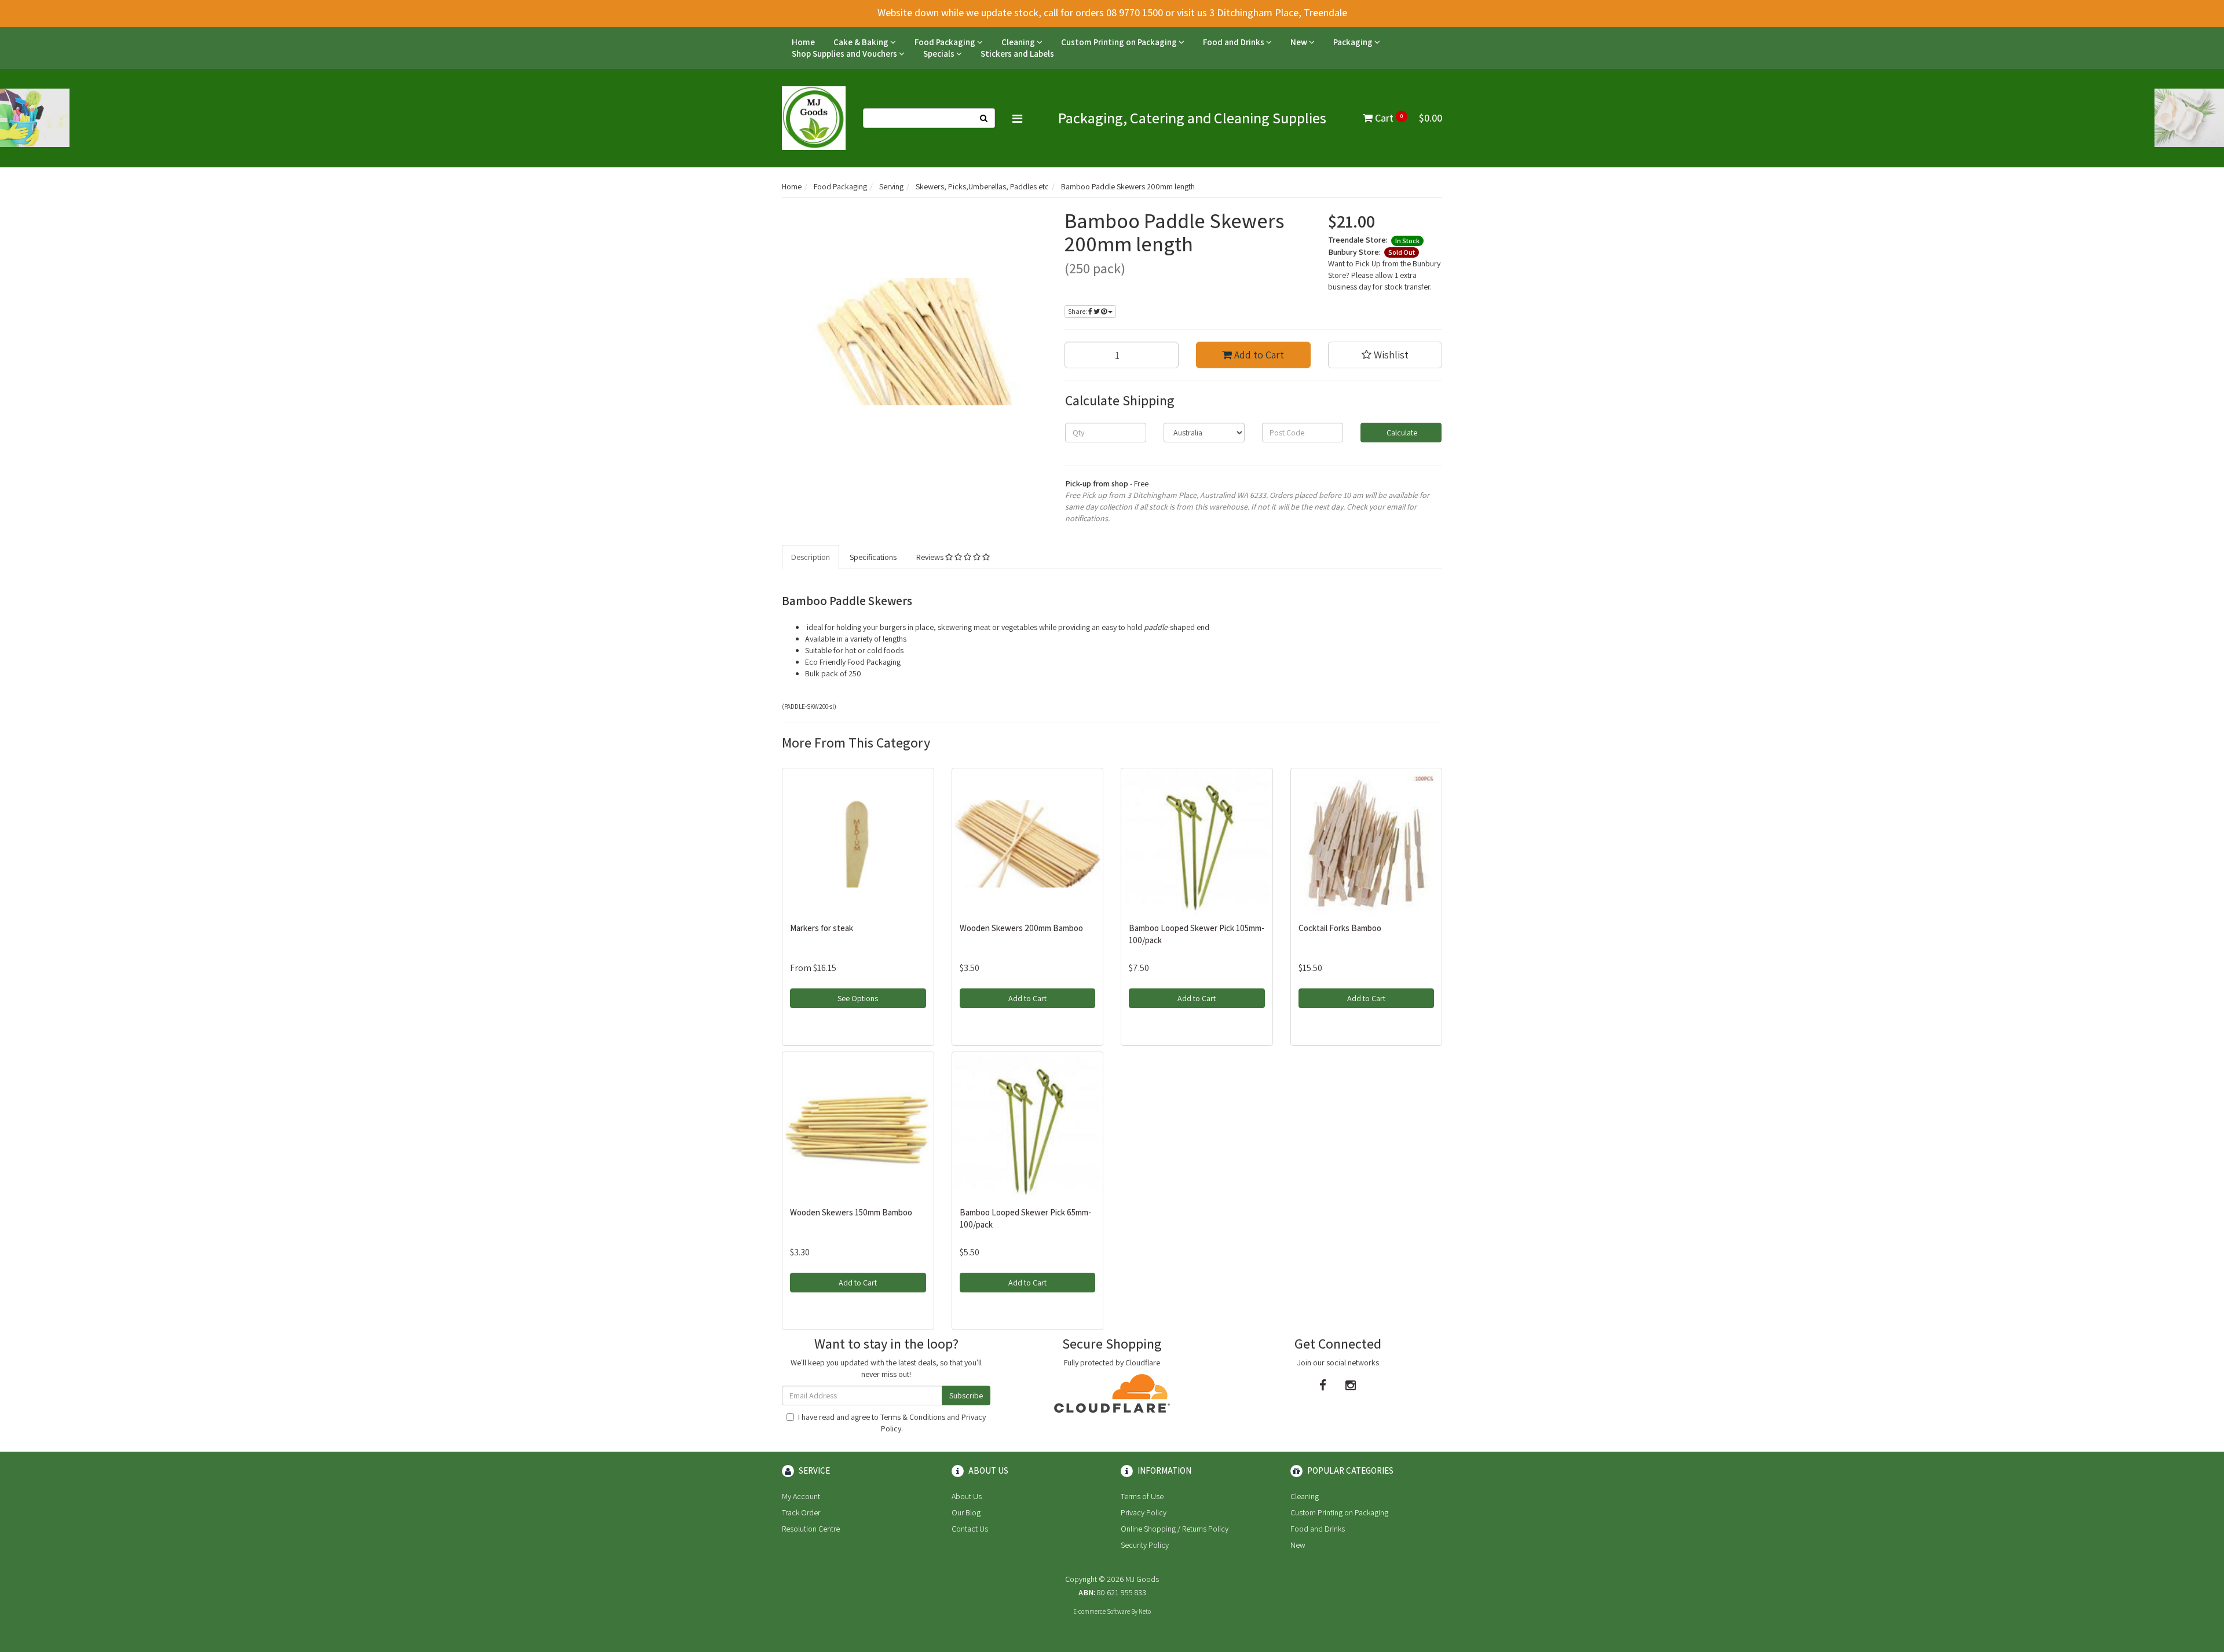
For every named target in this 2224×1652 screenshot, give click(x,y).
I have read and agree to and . (892, 1423)
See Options (858, 998)
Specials (940, 54)
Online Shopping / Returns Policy (1175, 1529)
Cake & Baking (862, 42)
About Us (967, 1496)
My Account (801, 1496)
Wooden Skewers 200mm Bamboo (1021, 928)
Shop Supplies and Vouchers (845, 54)
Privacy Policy (1144, 1512)
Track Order (801, 1512)
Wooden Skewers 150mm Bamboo (851, 1212)
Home (803, 42)
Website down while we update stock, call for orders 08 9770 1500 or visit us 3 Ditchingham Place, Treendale (1112, 12)
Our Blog (966, 1512)
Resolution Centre (811, 1529)
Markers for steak (822, 928)
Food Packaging (946, 42)
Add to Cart (1258, 355)
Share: (1078, 311)
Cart (1407, 118)
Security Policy (1145, 1545)
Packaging (1354, 42)
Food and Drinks (1234, 42)
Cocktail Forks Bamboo (1340, 928)
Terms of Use (1142, 1496)
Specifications (873, 557)
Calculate (1401, 433)
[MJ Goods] (814, 118)
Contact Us (970, 1529)
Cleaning (1019, 42)
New (1300, 42)
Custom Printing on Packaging (1120, 42)
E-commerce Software (1102, 1611)
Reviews (931, 557)
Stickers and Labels (1017, 54)
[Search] (984, 118)
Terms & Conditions (913, 1417)
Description (811, 557)
